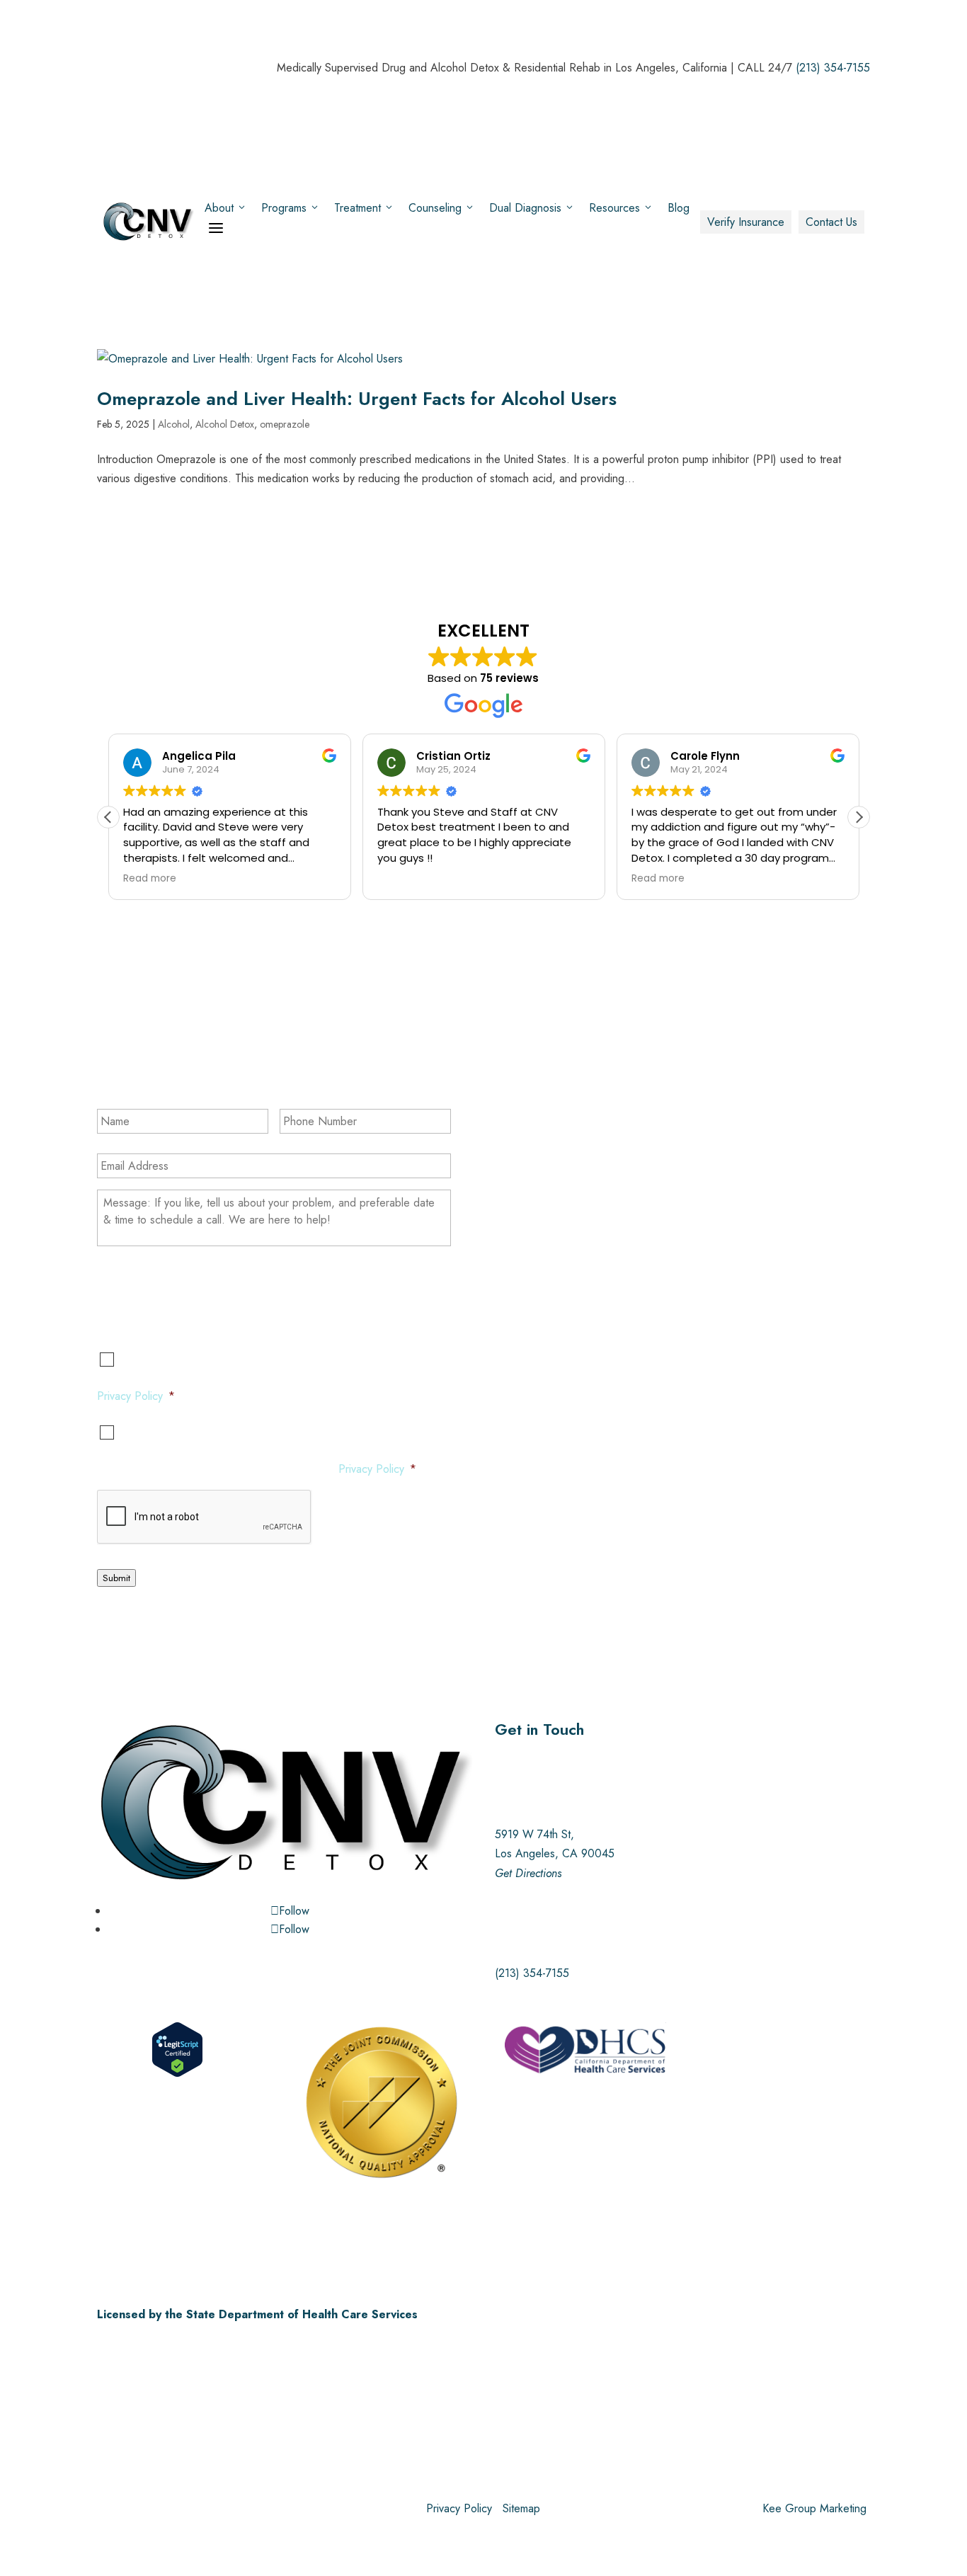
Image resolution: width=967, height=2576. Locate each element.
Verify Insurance (746, 222)
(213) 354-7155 (833, 68)
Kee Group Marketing (814, 2508)
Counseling (435, 208)
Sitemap (521, 2508)
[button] (859, 817)
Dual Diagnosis (525, 208)
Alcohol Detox (225, 424)
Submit (116, 1578)
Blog (679, 208)
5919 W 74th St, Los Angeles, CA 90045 (555, 1853)
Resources (614, 208)
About (219, 208)
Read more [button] (150, 879)
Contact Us (831, 222)
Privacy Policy (130, 1396)
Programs (284, 208)
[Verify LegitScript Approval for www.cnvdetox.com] (177, 2074)
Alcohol (174, 424)
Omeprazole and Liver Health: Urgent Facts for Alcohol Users (357, 399)
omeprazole (285, 424)
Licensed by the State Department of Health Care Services (257, 2314)
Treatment (357, 208)
